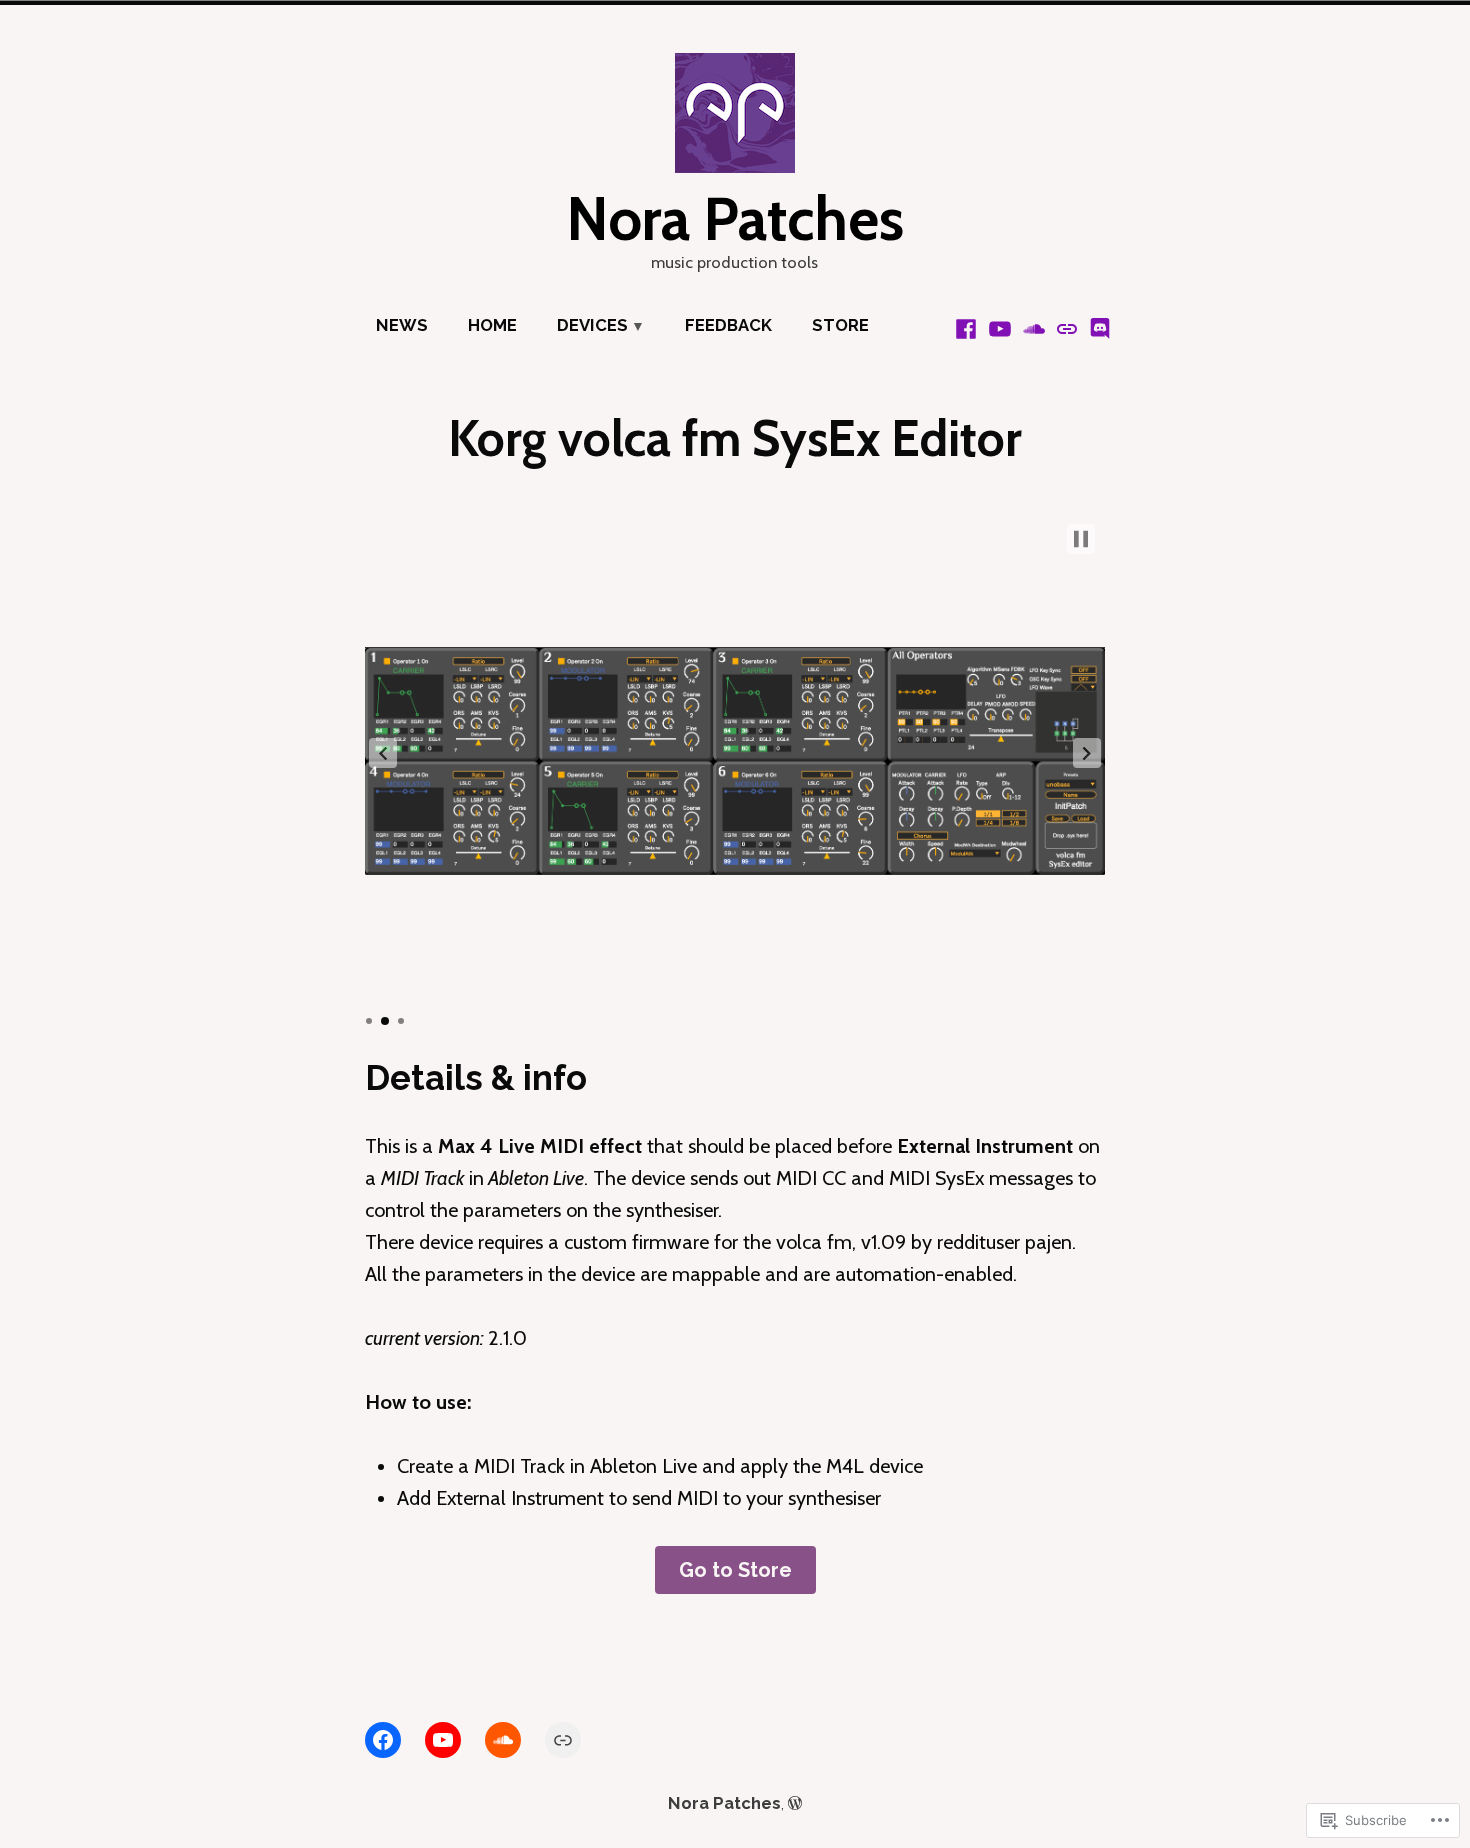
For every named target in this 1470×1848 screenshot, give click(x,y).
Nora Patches (735, 218)
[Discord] (1098, 327)
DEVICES (592, 325)
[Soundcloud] (1034, 327)
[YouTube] (1000, 327)
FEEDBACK (728, 325)
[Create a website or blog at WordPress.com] (795, 1803)
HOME (492, 325)
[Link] (563, 1740)
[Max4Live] (1067, 327)
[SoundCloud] (503, 1740)
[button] (383, 753)
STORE (840, 325)
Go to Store (735, 1570)
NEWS (402, 325)
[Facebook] (968, 327)
